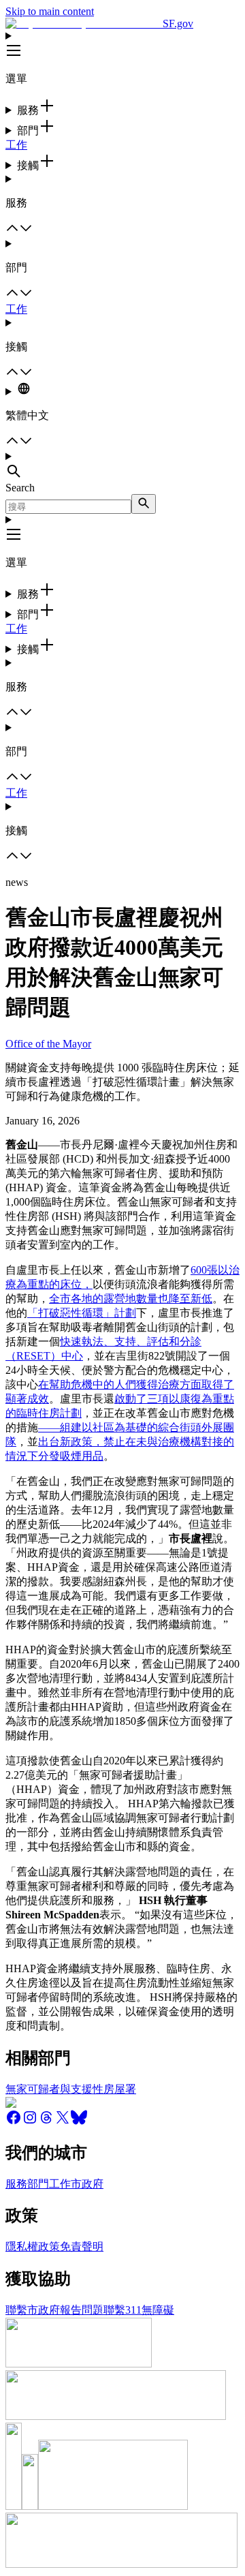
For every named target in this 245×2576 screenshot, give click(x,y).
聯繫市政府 (33, 2310)
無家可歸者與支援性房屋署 (71, 2089)
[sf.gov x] (63, 2122)
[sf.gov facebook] (14, 2122)
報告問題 (82, 2310)
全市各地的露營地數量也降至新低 (131, 1299)
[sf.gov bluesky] (79, 2122)
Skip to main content (50, 11)
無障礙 (158, 2310)
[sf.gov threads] (46, 2122)
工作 (16, 145)
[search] (144, 504)
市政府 (87, 2184)
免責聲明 (82, 2247)
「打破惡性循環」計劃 (82, 1313)
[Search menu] (122, 466)
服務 (16, 2184)
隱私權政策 (33, 2247)
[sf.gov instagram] (30, 2122)
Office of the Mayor (48, 1044)
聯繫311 (122, 2310)
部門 (38, 2184)
